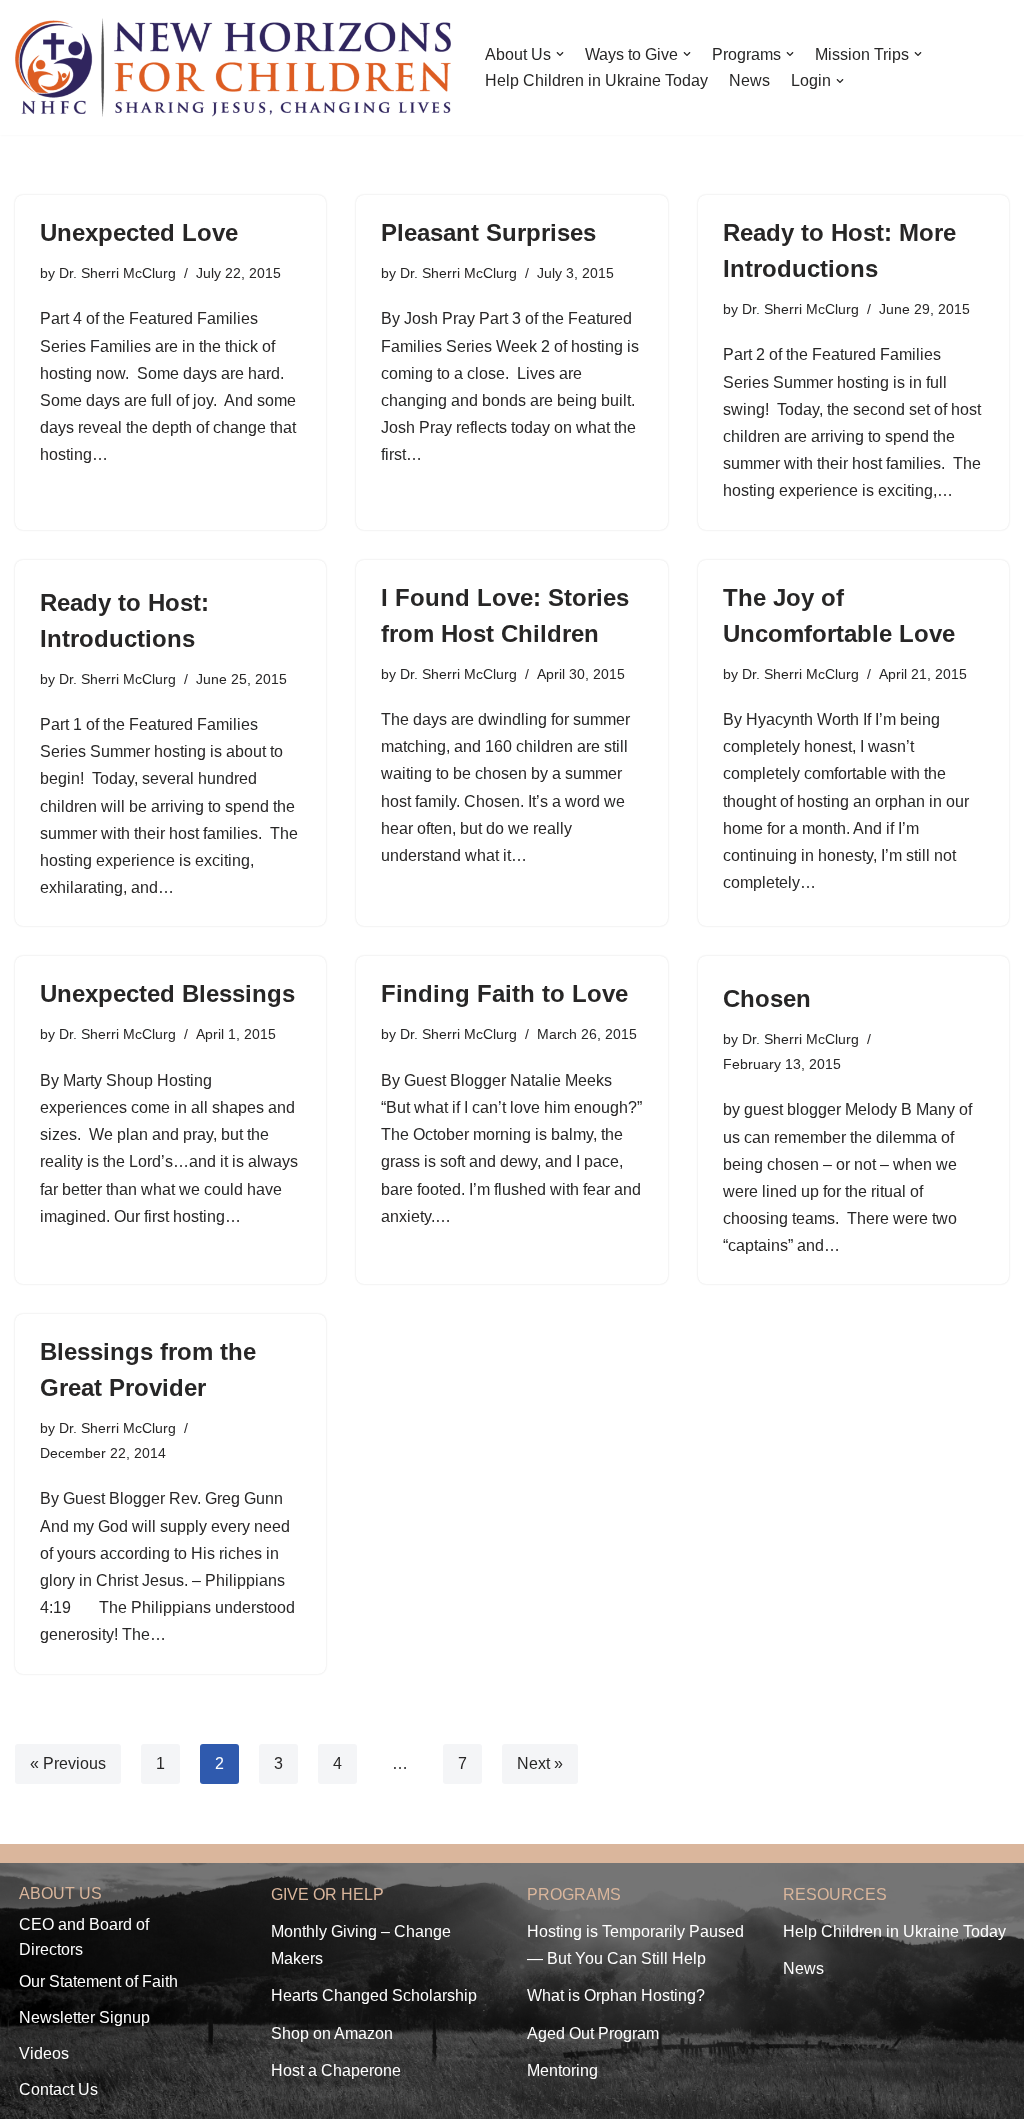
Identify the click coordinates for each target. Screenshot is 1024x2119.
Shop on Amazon (332, 2033)
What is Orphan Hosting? (616, 1995)
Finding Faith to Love (504, 993)
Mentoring (562, 2070)
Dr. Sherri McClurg (117, 273)
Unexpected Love (139, 232)
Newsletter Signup (84, 2017)
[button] (560, 54)
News (749, 80)
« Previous (68, 1763)
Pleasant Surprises (488, 232)
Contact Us (58, 2089)
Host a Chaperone (336, 2070)
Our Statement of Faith (98, 1981)
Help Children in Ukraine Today (596, 80)
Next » (540, 1763)
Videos (44, 2053)
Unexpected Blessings (167, 993)
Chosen (767, 998)
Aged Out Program (593, 2033)
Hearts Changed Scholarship (374, 1995)
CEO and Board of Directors (84, 1937)
